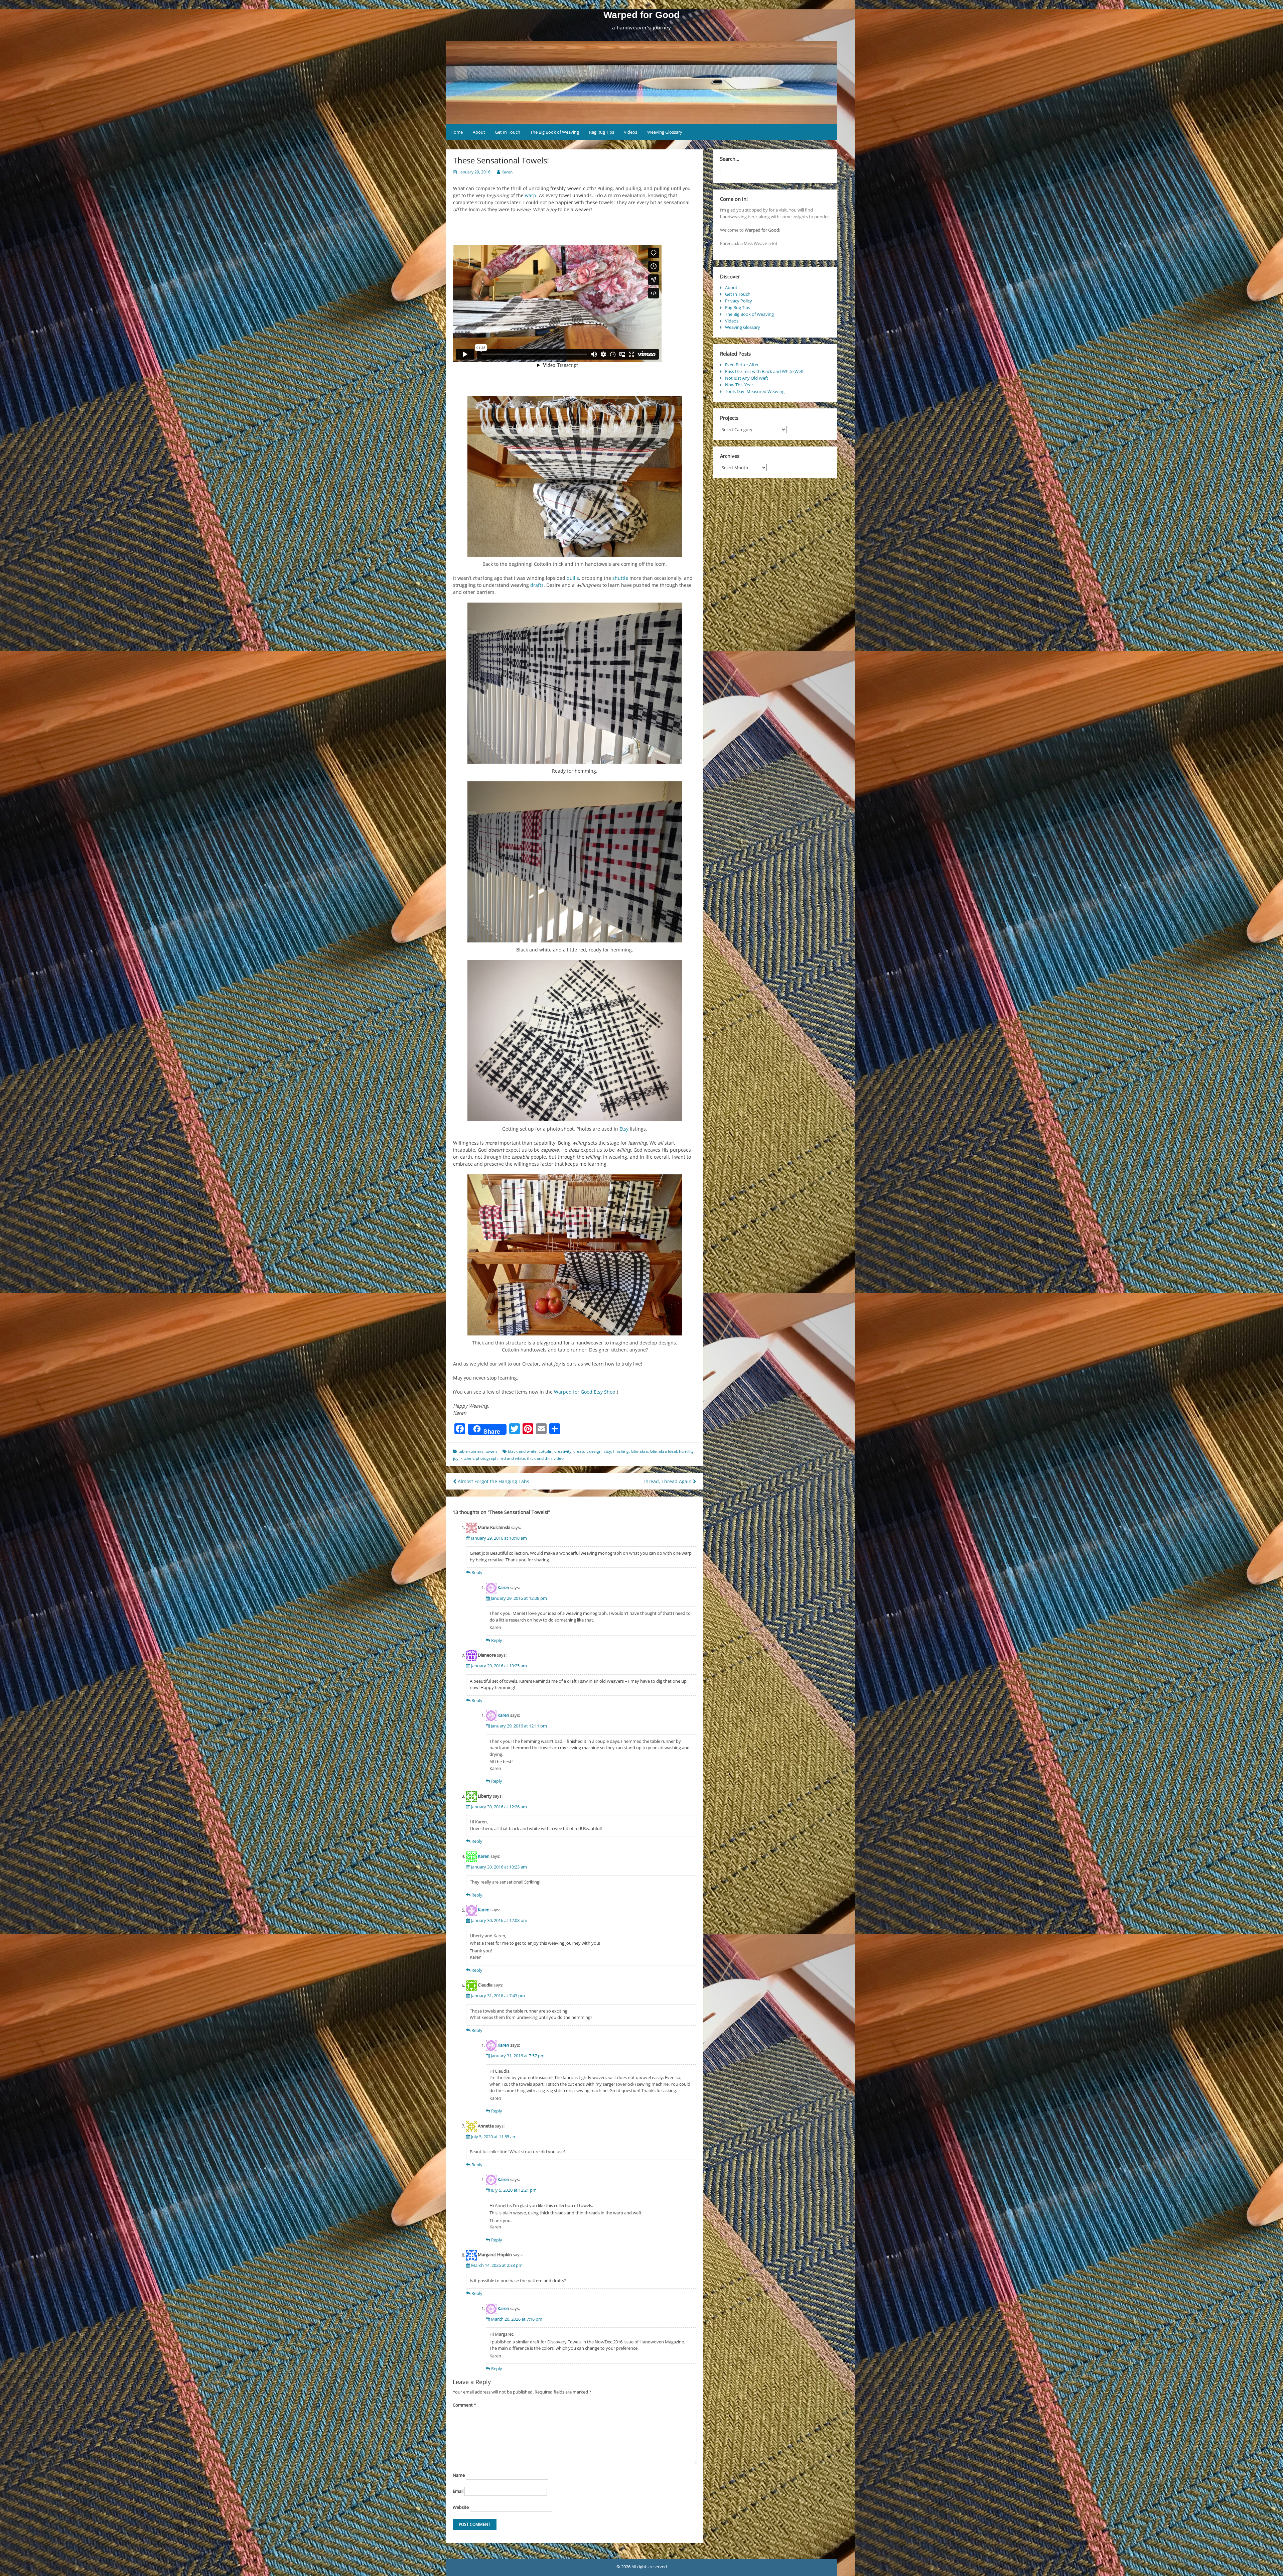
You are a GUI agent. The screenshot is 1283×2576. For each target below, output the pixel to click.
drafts (537, 585)
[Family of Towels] (575, 1255)
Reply (477, 1572)
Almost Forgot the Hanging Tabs (493, 1481)
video (559, 1458)
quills (573, 578)
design (595, 1451)
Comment (464, 2405)
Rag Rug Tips (602, 132)
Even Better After (742, 365)
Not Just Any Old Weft (747, 378)
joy (456, 1458)
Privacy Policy (739, 301)
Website (461, 2507)
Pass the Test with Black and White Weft (764, 371)
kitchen (467, 1458)
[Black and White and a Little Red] (575, 862)
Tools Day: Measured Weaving (755, 391)
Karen (507, 172)
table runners (471, 1451)
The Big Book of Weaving (555, 132)
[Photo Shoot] (575, 1041)
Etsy (624, 1129)
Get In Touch (508, 132)
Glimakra (639, 1451)
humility (686, 1451)
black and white (522, 1451)
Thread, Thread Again (668, 1481)
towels (491, 1451)
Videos (630, 132)
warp (531, 195)
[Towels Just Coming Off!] (575, 476)
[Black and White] (575, 683)
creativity (563, 1451)
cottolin (545, 1451)
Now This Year (739, 385)
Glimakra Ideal (663, 1451)
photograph (487, 1458)
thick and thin (539, 1458)
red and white (512, 1458)
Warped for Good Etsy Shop (585, 1392)
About (479, 132)
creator (580, 1451)
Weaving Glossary (665, 132)
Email (458, 2491)
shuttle (620, 578)
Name (459, 2475)
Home (457, 132)
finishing (621, 1451)
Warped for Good (641, 15)
